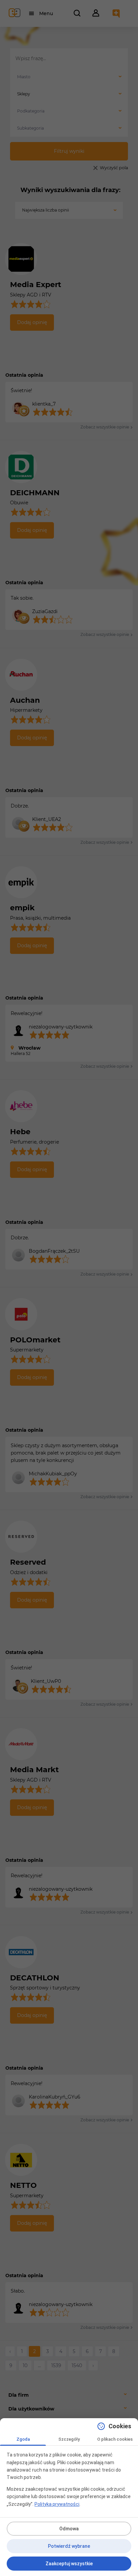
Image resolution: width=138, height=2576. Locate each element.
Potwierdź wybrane (69, 2546)
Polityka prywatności (57, 2504)
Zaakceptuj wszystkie (69, 2564)
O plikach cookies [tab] (115, 2439)
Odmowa (69, 2529)
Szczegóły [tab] (69, 2439)
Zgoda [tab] (23, 2439)
